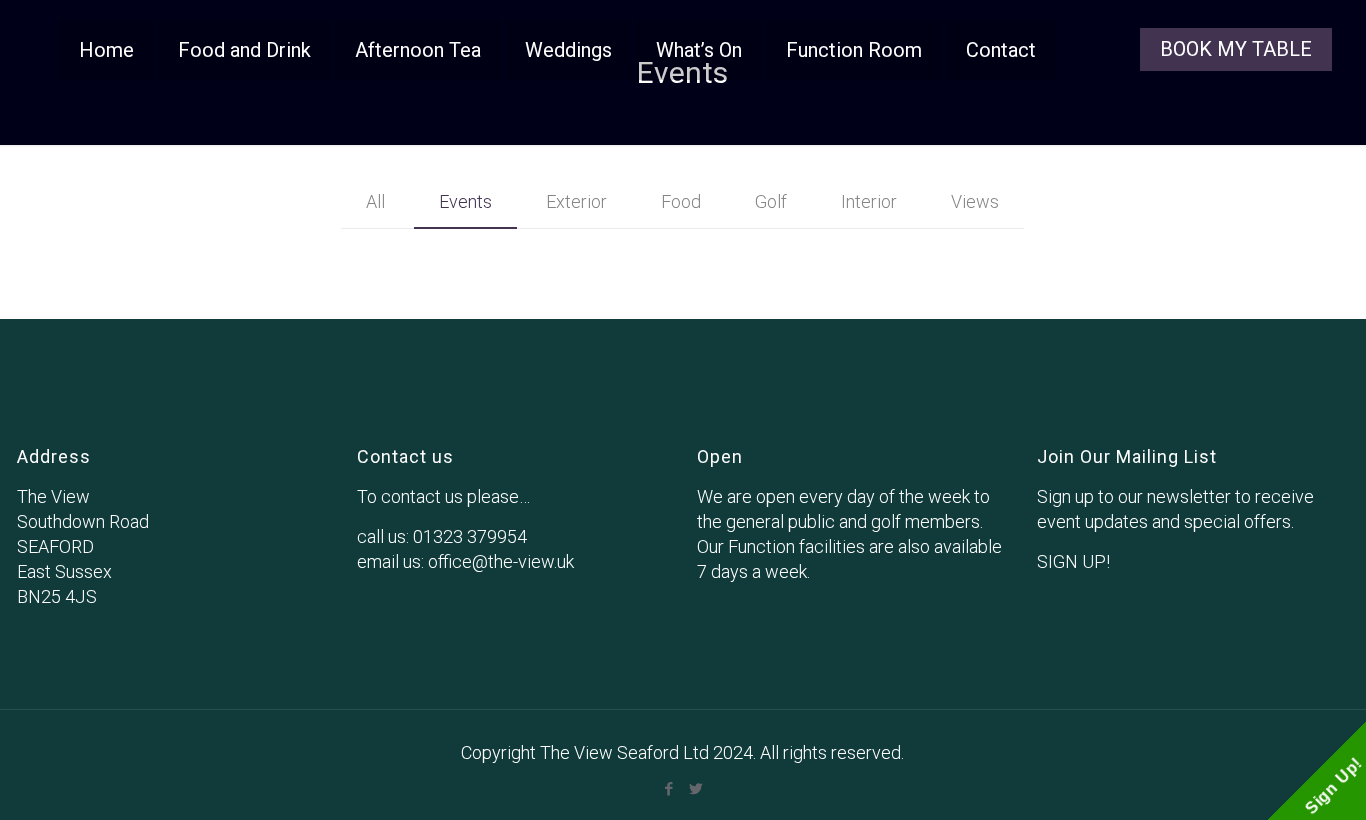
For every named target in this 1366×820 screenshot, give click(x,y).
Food (681, 201)
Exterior (576, 201)
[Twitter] (696, 789)
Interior (869, 201)
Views (975, 201)
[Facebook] (669, 789)
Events (465, 201)
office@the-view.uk (501, 561)
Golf (771, 201)
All (375, 201)
